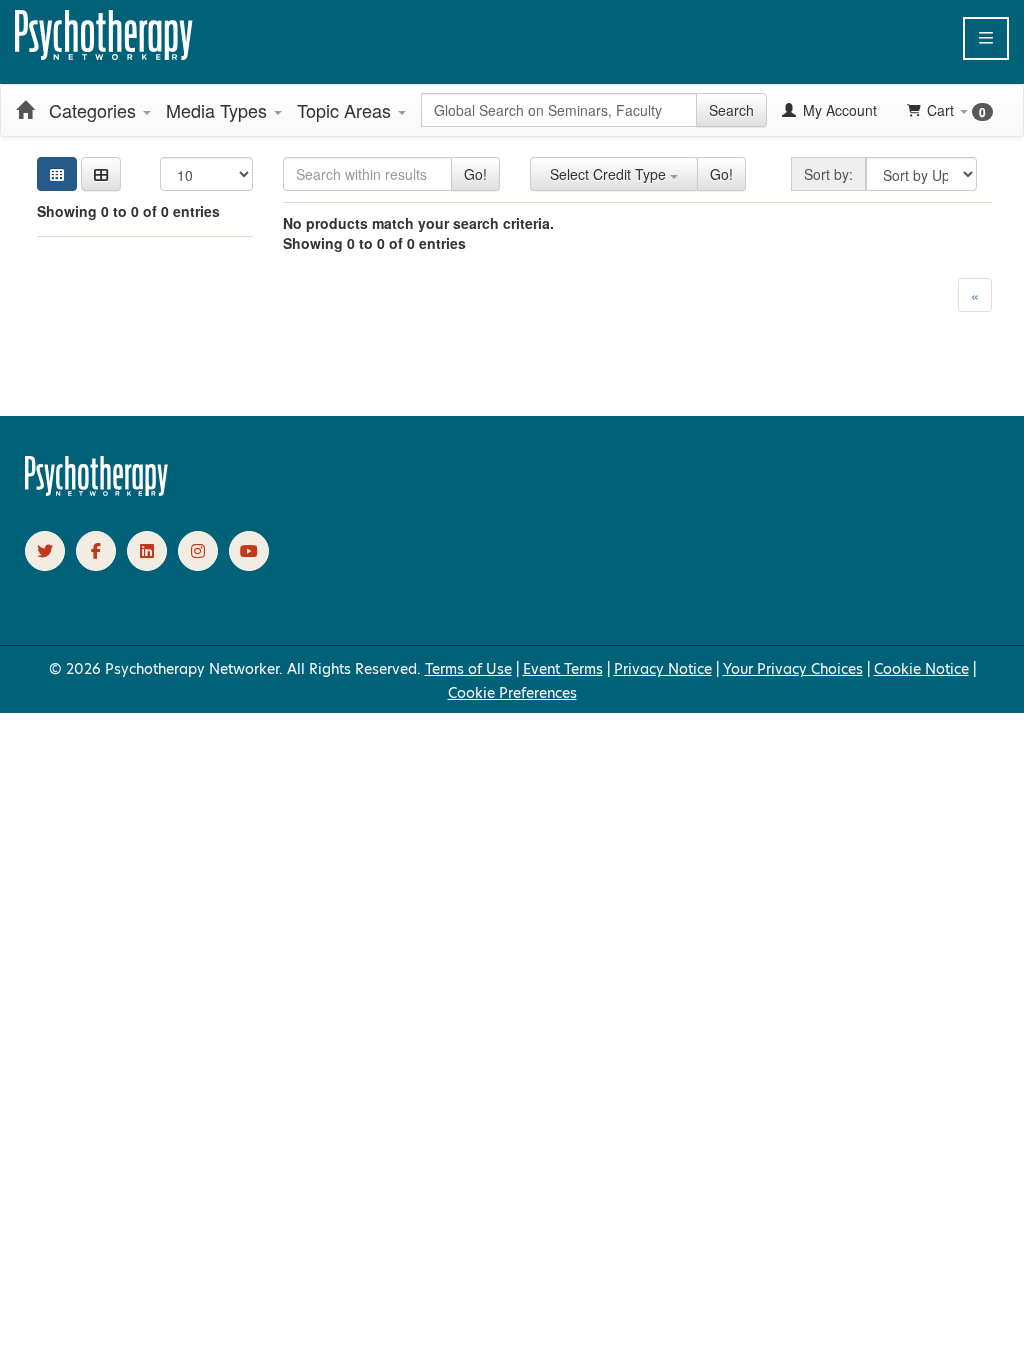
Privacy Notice (663, 669)
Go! (475, 174)
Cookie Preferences (512, 693)
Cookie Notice (921, 669)
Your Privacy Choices (793, 669)
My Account (838, 110)
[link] (45, 551)
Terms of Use (468, 669)
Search (731, 110)
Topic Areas (346, 110)
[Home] (25, 110)
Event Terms (563, 669)
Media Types (219, 110)
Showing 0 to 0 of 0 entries (128, 211)
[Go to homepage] (97, 491)
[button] (986, 38)
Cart (956, 110)
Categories (95, 110)
